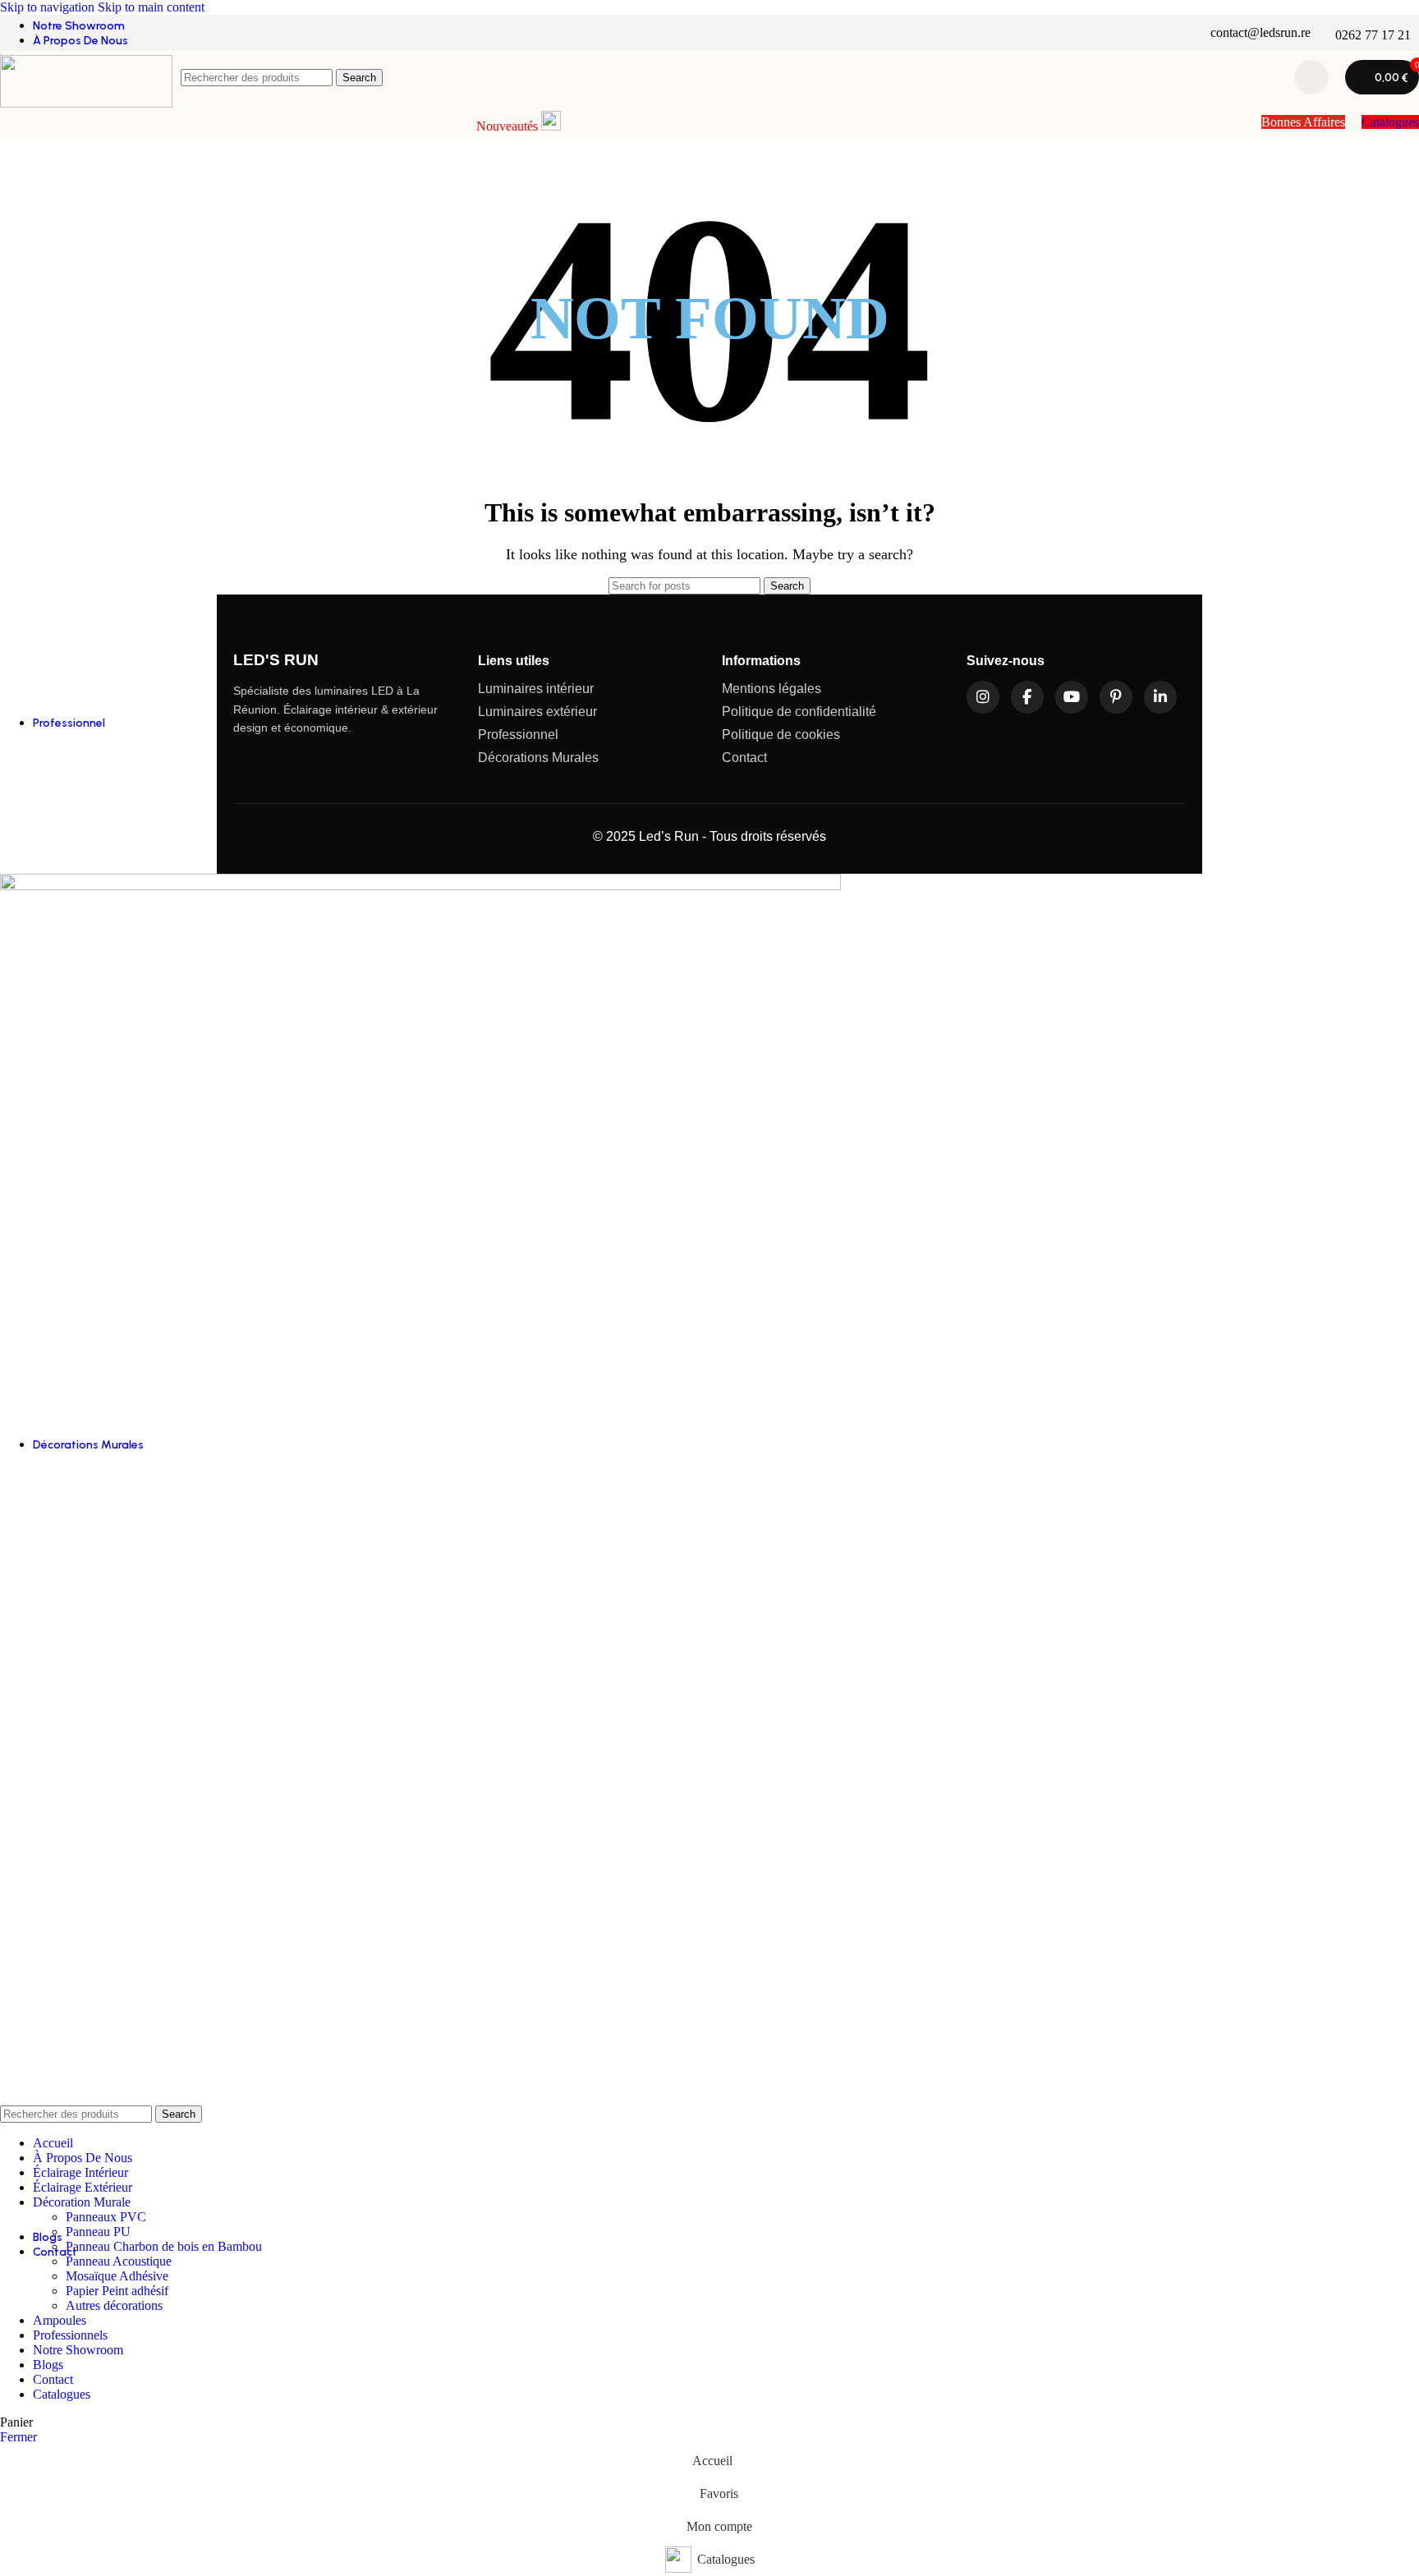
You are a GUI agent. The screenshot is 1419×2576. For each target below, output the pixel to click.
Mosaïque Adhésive (117, 2276)
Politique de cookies (781, 735)
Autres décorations (114, 2305)
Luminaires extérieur (537, 712)
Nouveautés (509, 126)
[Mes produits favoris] (1311, 77)
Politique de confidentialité (799, 712)
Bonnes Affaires (1303, 122)
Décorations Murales (538, 758)
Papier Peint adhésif (117, 2291)
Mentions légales (771, 689)
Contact (744, 758)
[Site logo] (86, 103)
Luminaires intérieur (536, 689)
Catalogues (1390, 122)
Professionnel (518, 735)
